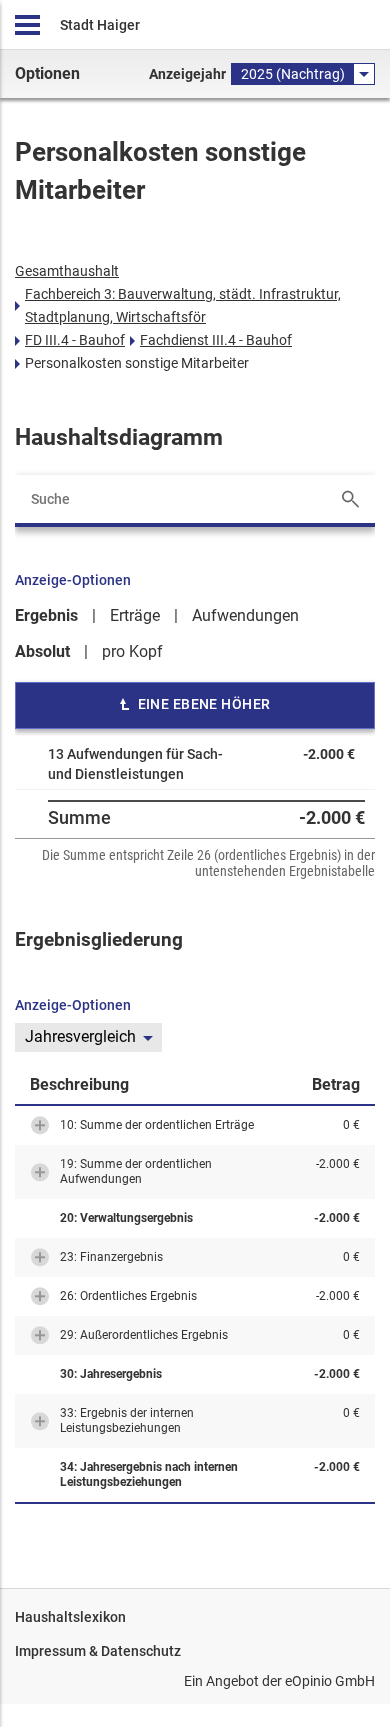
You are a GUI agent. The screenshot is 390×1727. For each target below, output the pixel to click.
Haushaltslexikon (70, 1617)
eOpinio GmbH (330, 1681)
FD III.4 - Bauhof (75, 340)
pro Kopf (132, 651)
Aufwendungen (245, 615)
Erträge (135, 615)
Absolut (42, 651)
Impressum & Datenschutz (98, 1651)
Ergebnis (46, 615)
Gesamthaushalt (67, 271)
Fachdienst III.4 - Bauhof (216, 340)
